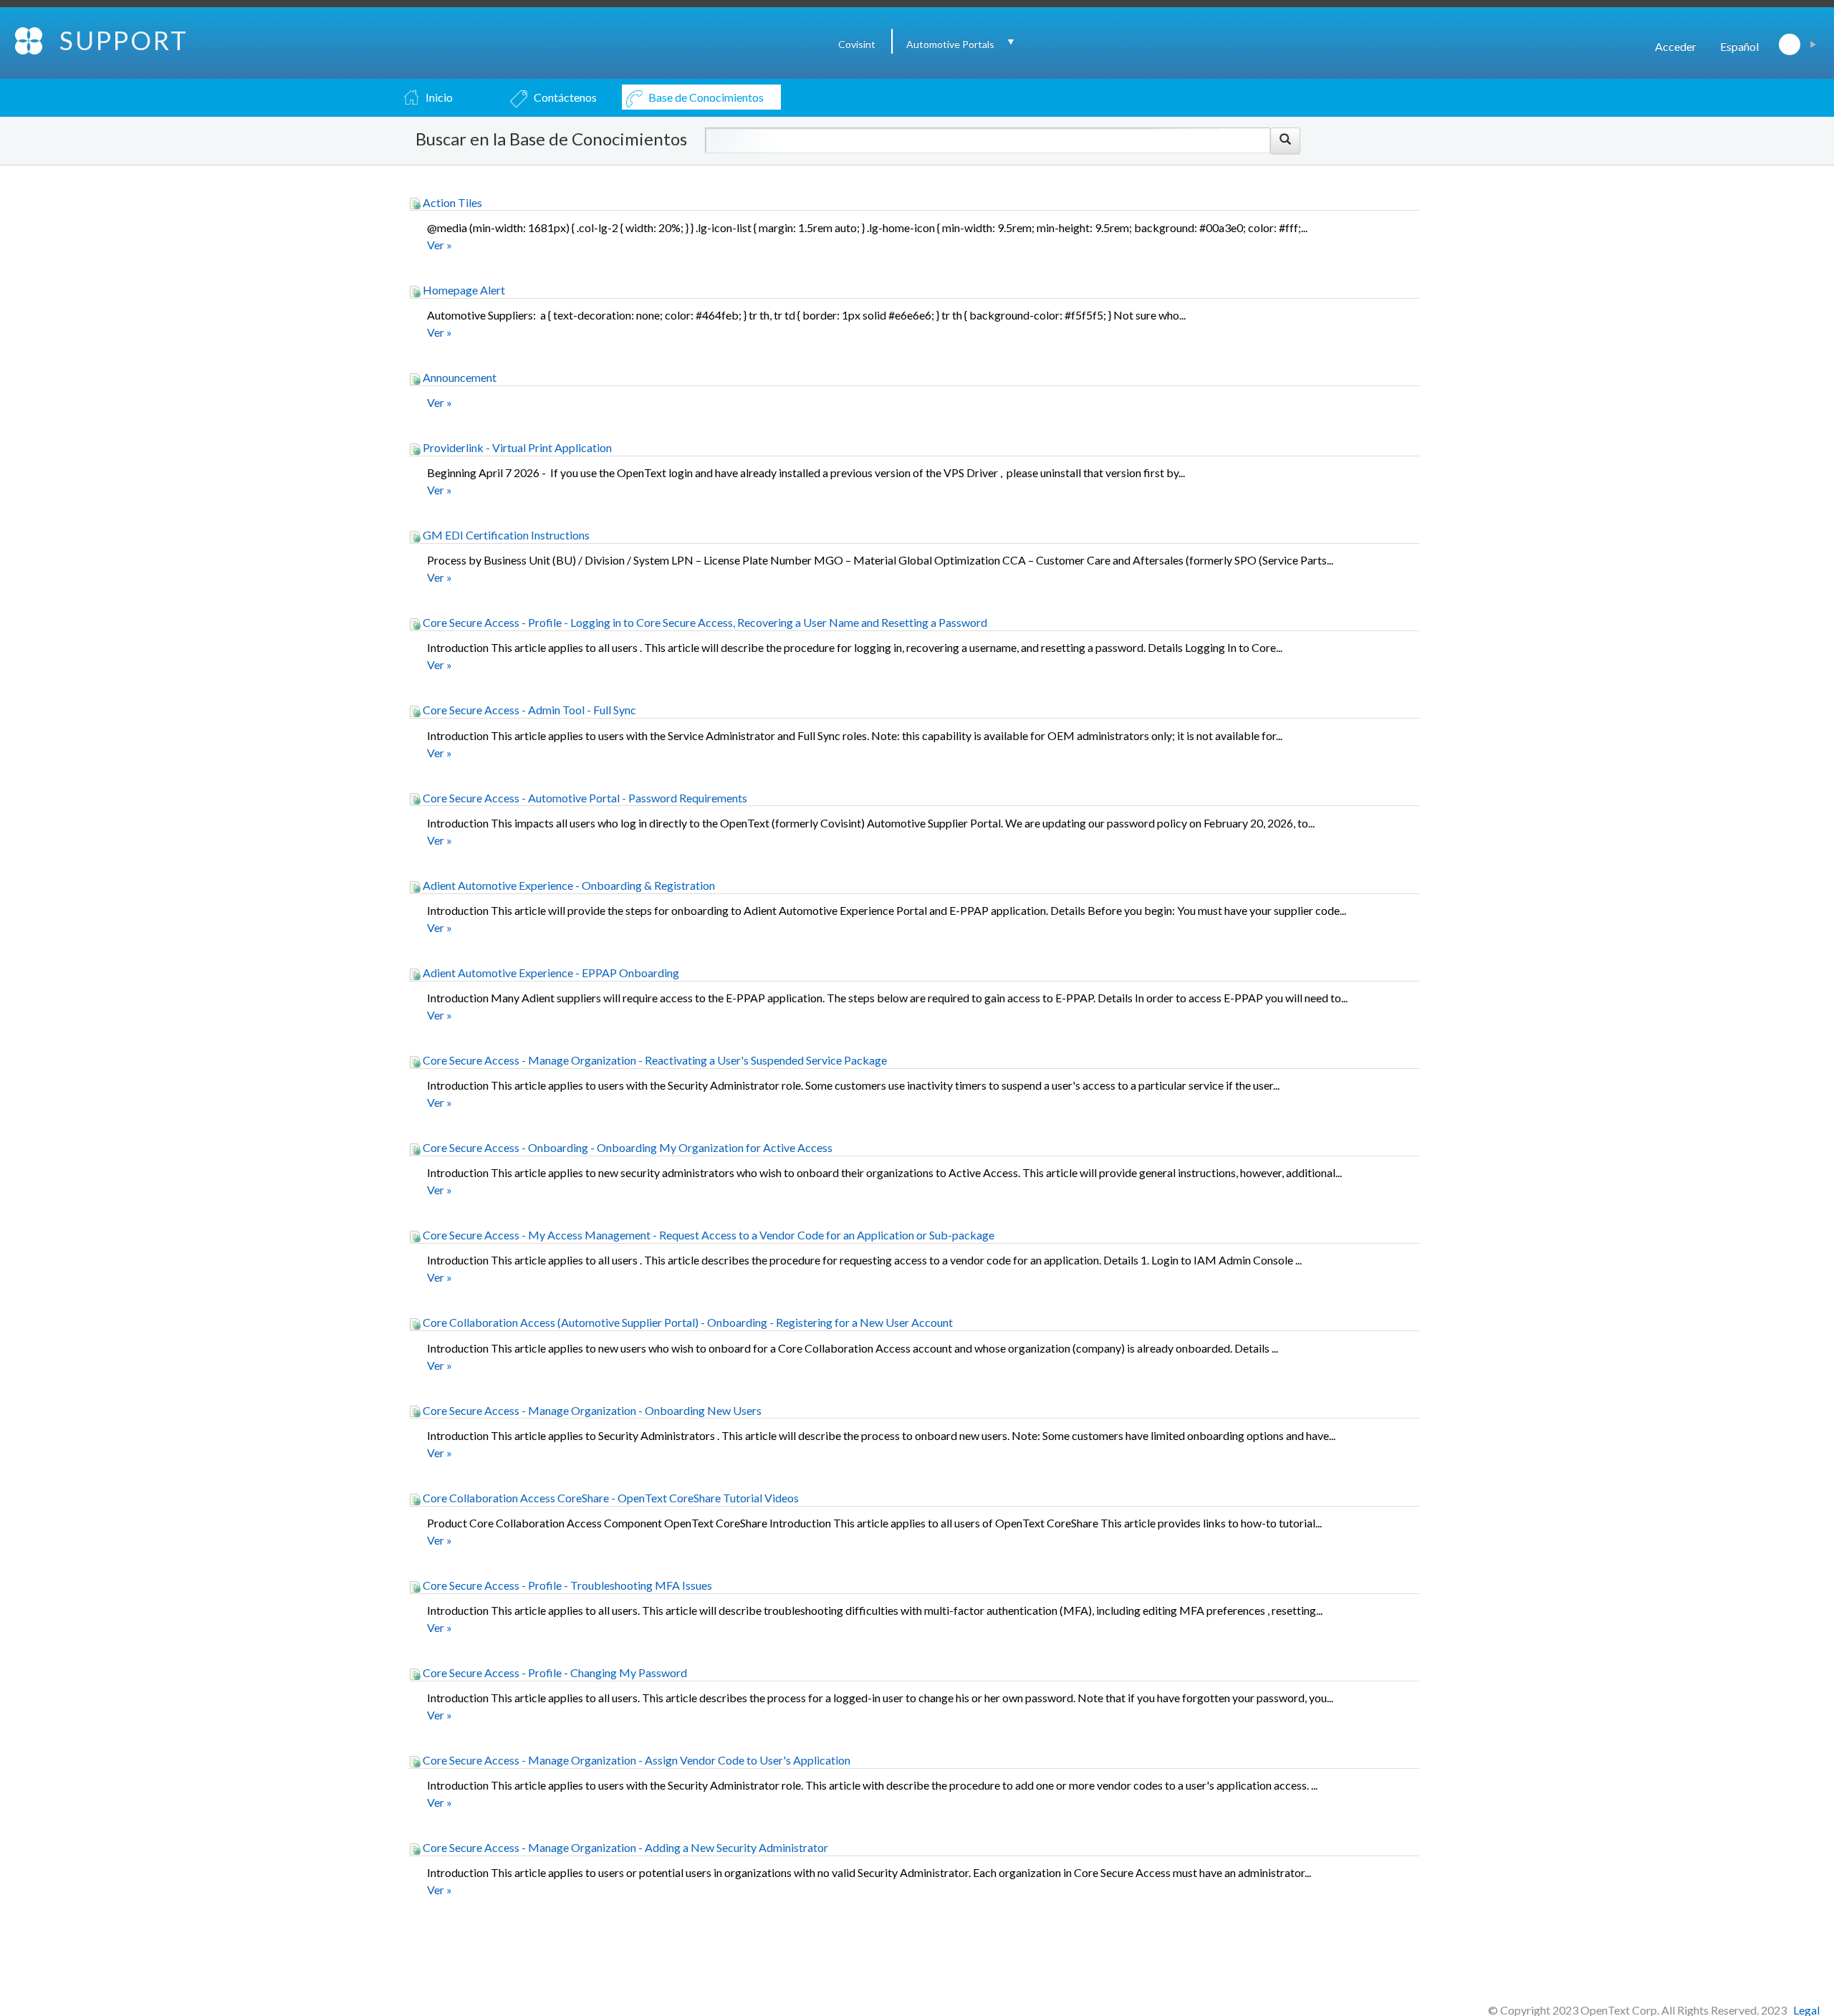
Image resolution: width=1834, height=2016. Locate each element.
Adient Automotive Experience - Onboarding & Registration (568, 885)
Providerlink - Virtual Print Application (516, 447)
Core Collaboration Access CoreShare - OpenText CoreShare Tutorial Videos (610, 1498)
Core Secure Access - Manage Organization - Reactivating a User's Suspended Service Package (654, 1060)
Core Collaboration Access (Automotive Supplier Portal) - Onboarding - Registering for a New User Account (687, 1322)
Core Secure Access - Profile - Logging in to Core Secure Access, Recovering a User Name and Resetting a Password (704, 622)
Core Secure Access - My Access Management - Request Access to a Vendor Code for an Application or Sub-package (707, 1235)
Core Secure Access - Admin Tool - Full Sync (528, 710)
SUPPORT (124, 40)
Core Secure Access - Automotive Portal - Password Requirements (584, 798)
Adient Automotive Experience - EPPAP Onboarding (550, 973)
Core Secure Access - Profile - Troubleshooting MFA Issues (566, 1585)
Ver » (440, 245)
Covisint (857, 44)
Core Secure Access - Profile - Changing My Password (554, 1672)
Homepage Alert (463, 290)
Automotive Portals (950, 44)
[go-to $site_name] (30, 39)
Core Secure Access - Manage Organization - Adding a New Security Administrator (624, 1847)
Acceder (1676, 46)
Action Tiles (451, 202)
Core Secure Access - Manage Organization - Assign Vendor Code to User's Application (635, 1760)
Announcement (458, 377)
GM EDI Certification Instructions (505, 535)
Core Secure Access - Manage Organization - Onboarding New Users (591, 1410)
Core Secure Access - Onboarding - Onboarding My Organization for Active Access (626, 1147)
